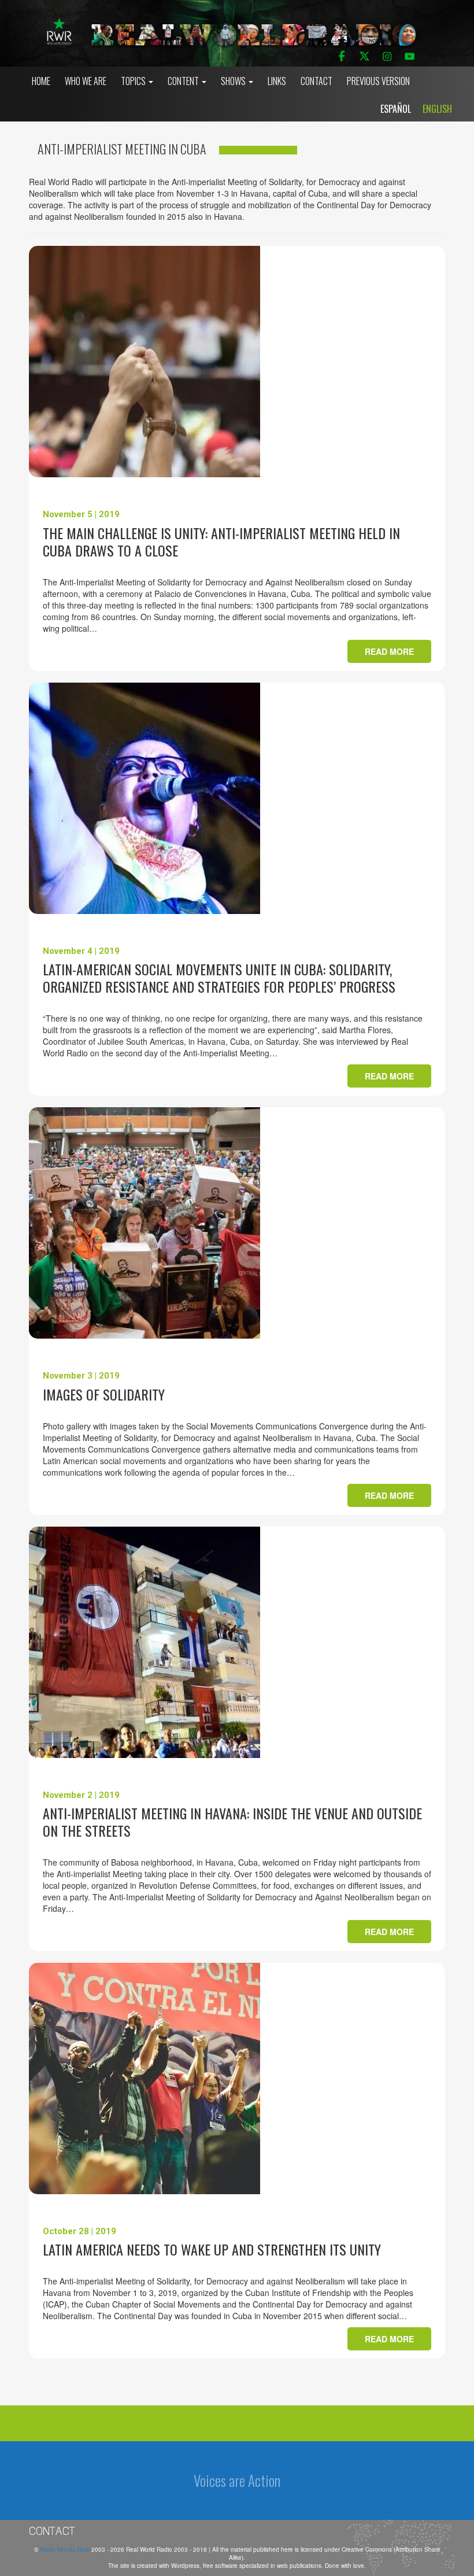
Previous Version (378, 81)
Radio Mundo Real (66, 2549)
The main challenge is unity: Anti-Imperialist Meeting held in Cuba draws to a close (221, 541)
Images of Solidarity (104, 1394)
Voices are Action (237, 2480)
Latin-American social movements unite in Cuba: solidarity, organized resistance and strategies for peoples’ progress (219, 978)
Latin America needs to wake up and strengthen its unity (212, 2249)
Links (277, 81)
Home (41, 81)
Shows (234, 81)
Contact (316, 81)
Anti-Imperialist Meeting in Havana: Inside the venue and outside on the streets (232, 1822)
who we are (86, 81)
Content (184, 81)
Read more (389, 651)
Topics (134, 81)
